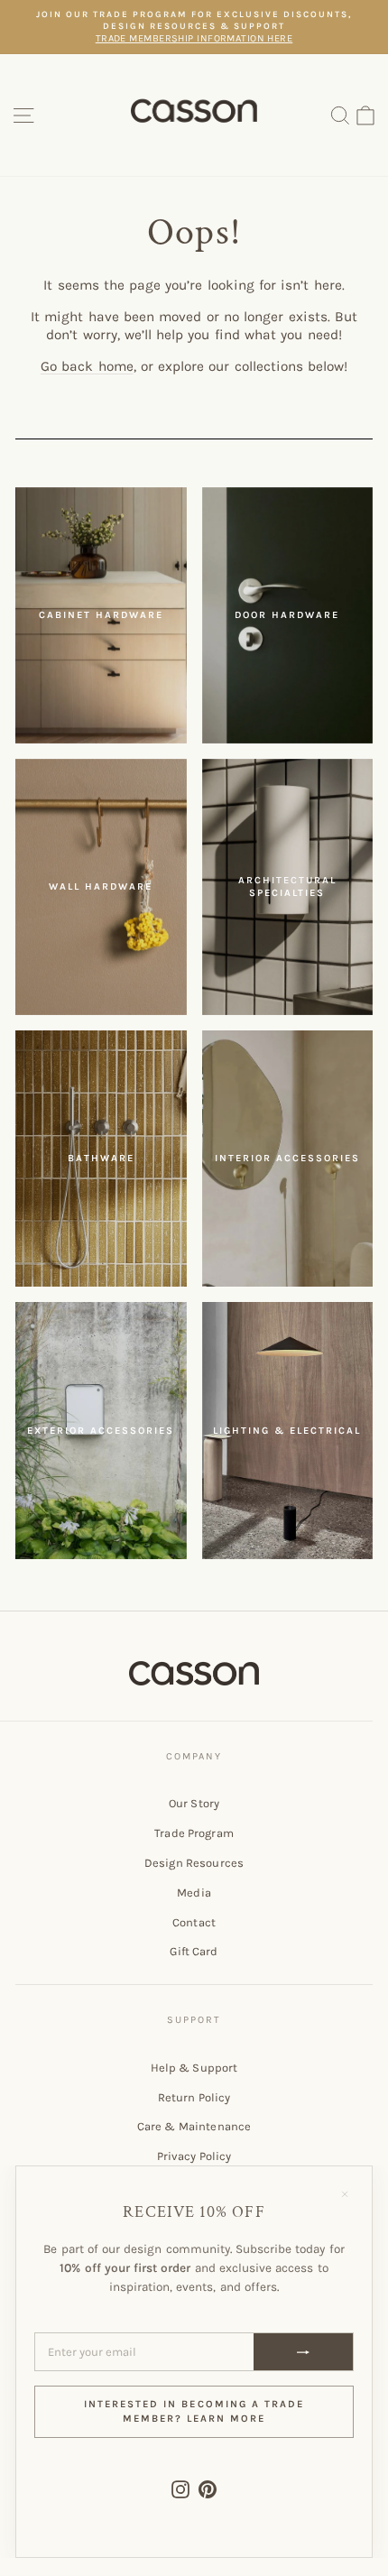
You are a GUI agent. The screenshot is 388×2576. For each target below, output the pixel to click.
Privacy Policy (194, 2156)
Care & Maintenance (194, 2126)
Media (194, 1893)
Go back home (87, 366)
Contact (194, 1922)
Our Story (194, 1803)
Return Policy (194, 2097)
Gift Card (194, 1951)
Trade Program (194, 1833)
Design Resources (194, 1863)
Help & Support (194, 2068)
